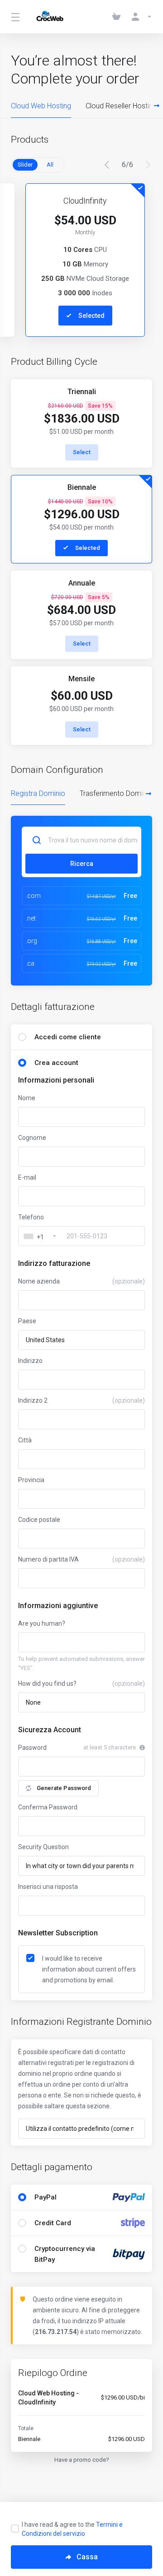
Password (32, 1748)
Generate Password (64, 1788)
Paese (27, 1321)
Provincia (31, 1480)
